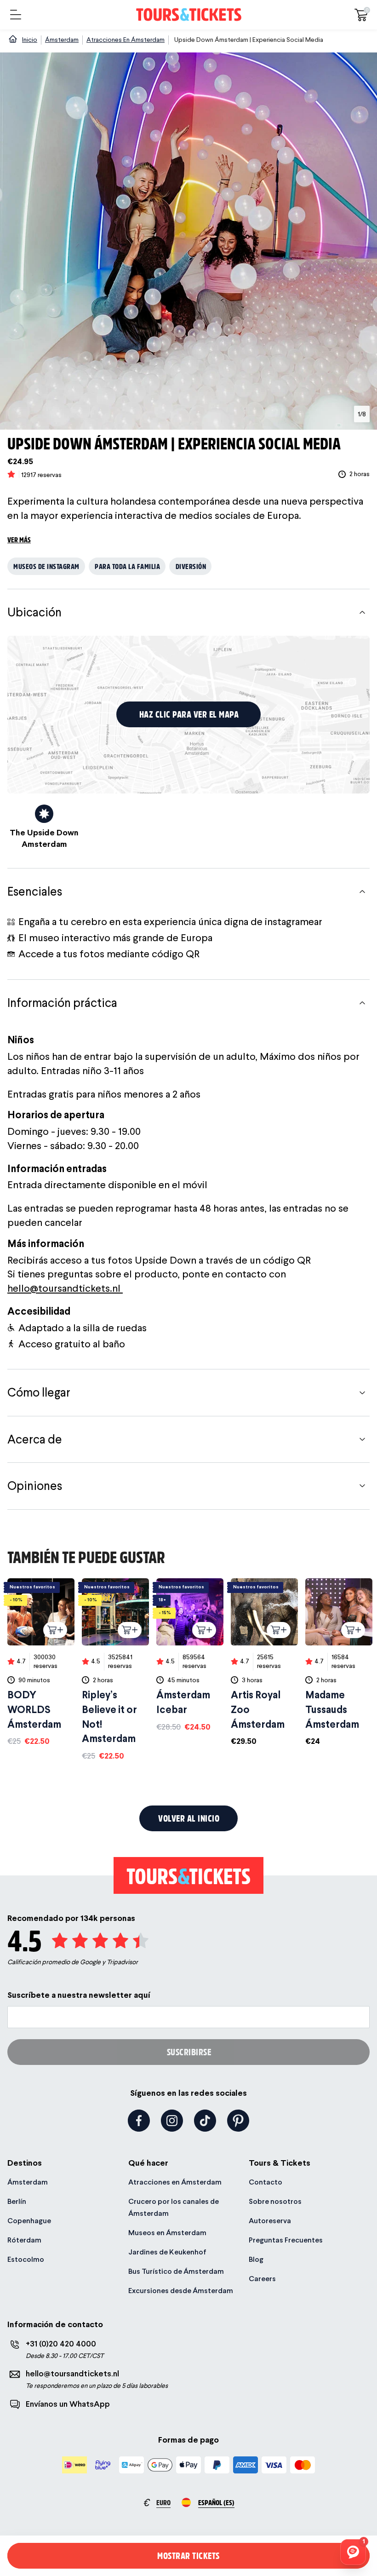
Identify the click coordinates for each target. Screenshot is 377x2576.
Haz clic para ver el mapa (189, 714)
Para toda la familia (127, 566)
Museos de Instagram (46, 566)
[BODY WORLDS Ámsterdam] (41, 1663)
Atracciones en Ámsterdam (175, 2182)
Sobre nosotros (275, 2201)
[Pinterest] (238, 2121)
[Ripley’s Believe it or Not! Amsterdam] (115, 1670)
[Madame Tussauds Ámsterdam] (339, 1663)
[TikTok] (205, 2121)
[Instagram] (172, 2121)
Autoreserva (270, 2221)
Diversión (191, 566)
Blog (256, 2259)
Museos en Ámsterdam (167, 2233)
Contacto (266, 2182)
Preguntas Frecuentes (286, 2240)
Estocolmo (26, 2259)
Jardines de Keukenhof (167, 2252)
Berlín (17, 2201)
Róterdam (24, 2240)
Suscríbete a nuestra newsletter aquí (79, 1995)
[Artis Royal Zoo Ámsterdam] (264, 1663)
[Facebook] (139, 2121)
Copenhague (29, 2221)
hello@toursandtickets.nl (65, 1288)
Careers (262, 2279)
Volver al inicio (189, 1818)
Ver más (19, 539)
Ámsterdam (28, 2182)
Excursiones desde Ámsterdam (181, 2291)
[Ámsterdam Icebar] (190, 1655)
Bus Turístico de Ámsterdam (176, 2271)
